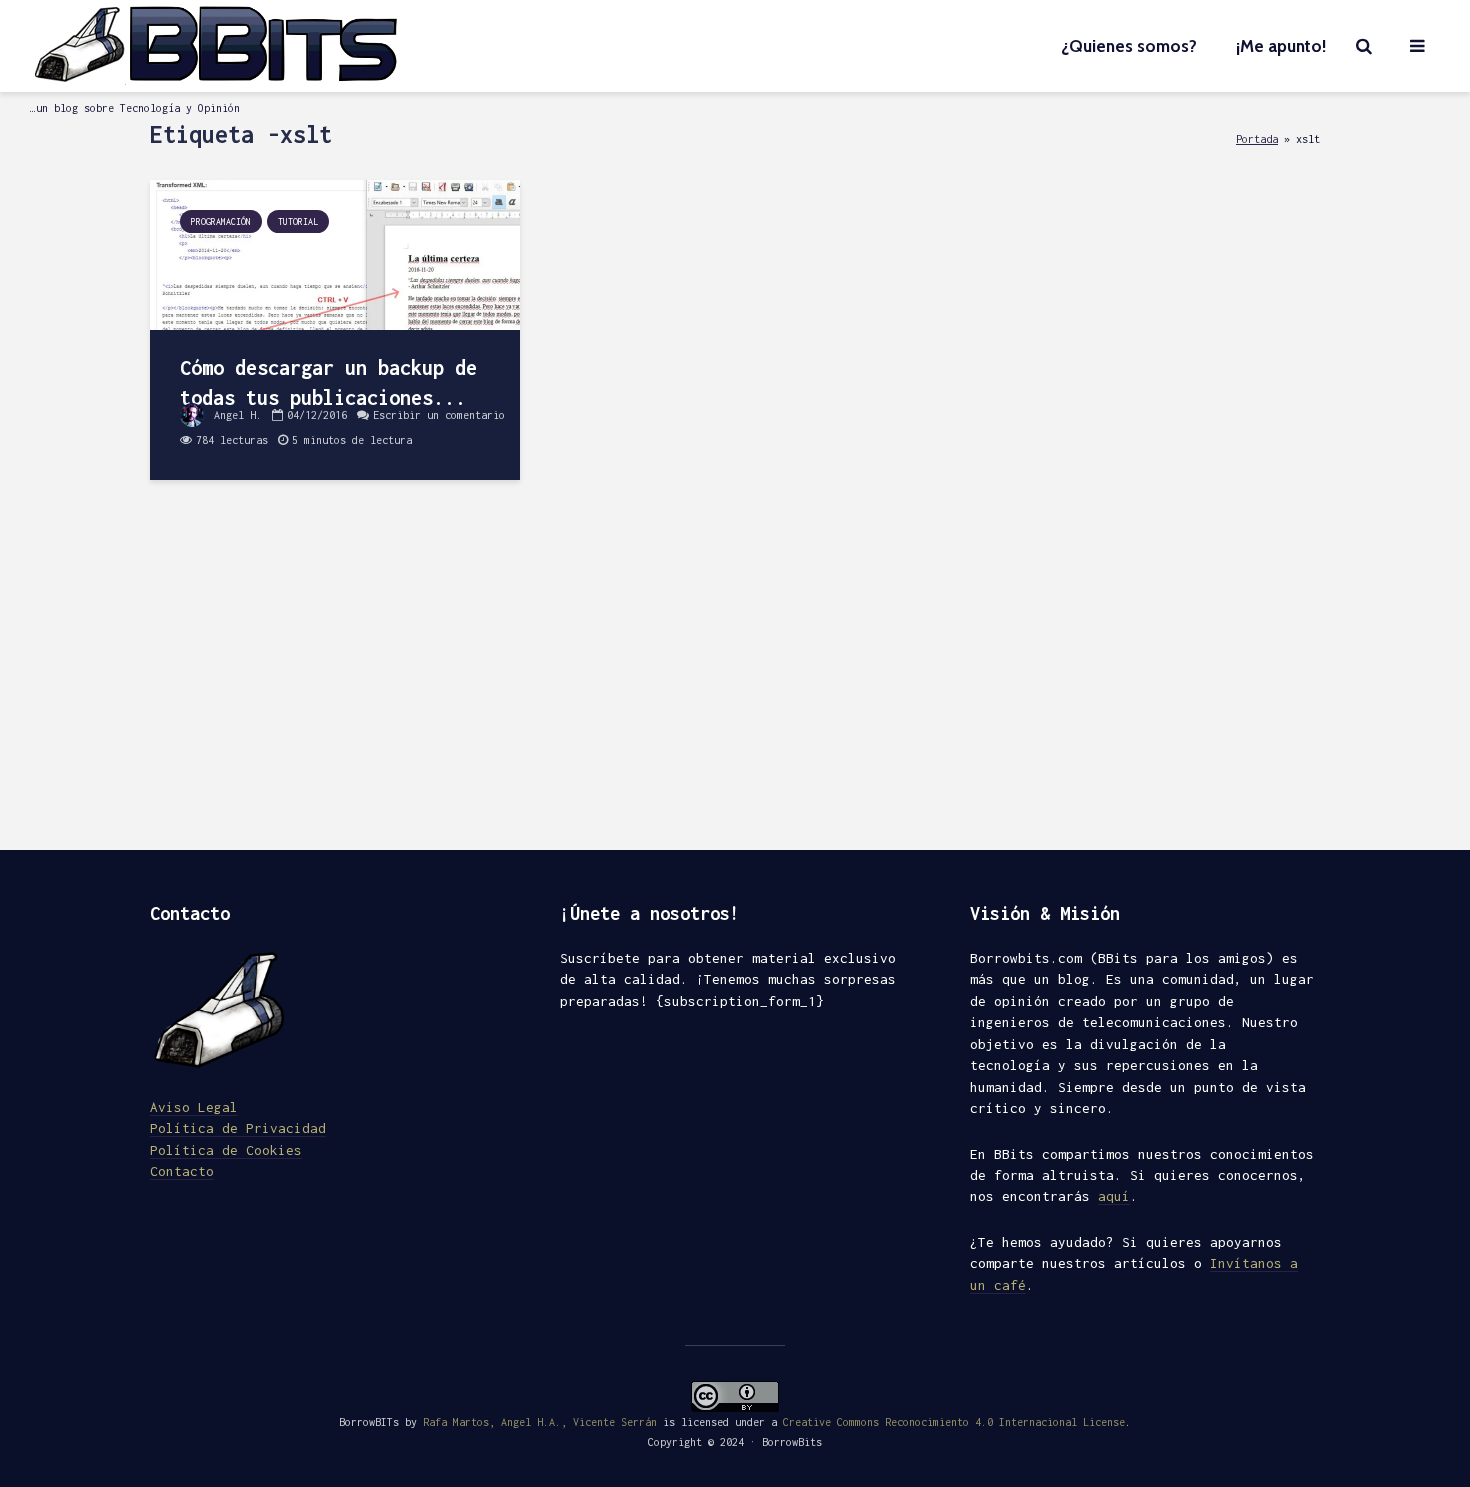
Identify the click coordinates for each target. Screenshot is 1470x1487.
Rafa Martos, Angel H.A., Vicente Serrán (540, 1422)
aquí (1114, 1196)
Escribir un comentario (439, 415)
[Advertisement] (735, 680)
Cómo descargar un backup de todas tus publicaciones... (328, 382)
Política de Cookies (226, 1150)
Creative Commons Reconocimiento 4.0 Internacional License (954, 1422)
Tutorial (298, 221)
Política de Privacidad (238, 1128)
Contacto (182, 1171)
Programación (221, 221)
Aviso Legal (194, 1107)
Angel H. (235, 415)
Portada (1257, 138)
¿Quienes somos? (1129, 46)
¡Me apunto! (1281, 46)
